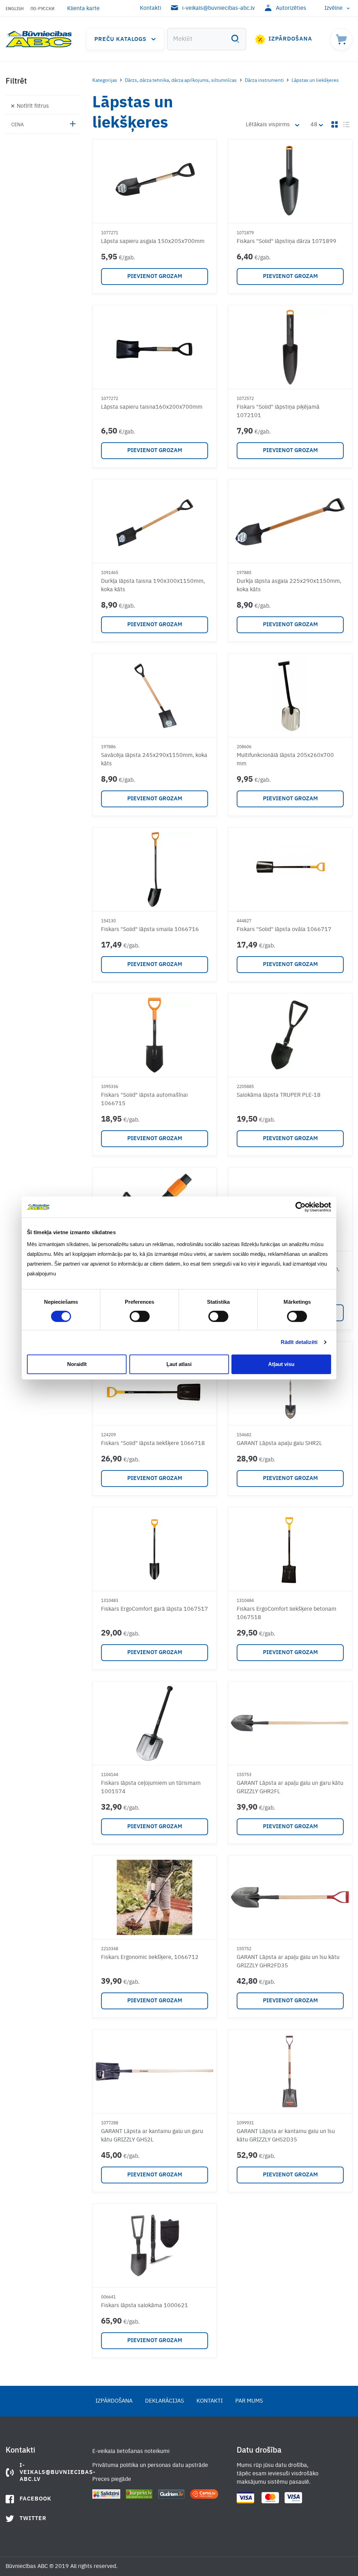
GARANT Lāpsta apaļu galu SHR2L (279, 1444)
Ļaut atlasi (179, 1364)
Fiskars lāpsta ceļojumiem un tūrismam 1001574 (151, 1788)
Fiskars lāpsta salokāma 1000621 (145, 2306)
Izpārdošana (290, 39)
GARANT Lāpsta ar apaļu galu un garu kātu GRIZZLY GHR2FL (290, 1788)
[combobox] (207, 39)
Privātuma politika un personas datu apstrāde (150, 2466)
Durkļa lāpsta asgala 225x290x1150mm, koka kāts (289, 586)
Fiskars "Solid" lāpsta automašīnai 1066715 (144, 1100)
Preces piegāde (112, 2480)
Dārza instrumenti (264, 80)
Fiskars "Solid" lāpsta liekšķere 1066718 (153, 1444)
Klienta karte (83, 9)
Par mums (249, 2401)
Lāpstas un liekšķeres (315, 80)
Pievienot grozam (155, 277)
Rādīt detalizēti (299, 1342)
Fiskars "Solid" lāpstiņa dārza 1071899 (287, 242)
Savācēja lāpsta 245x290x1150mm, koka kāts (154, 760)
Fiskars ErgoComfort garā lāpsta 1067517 (155, 1609)
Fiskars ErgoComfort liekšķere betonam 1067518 (287, 1613)
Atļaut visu (281, 1364)
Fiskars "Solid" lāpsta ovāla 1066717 (284, 930)
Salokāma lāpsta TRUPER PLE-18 (279, 1095)
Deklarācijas (164, 2401)
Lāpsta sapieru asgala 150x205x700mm (153, 242)
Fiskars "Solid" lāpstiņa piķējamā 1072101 (278, 412)
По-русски (42, 9)
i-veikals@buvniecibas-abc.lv (219, 8)
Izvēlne (334, 8)
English (15, 9)
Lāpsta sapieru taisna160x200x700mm (152, 407)
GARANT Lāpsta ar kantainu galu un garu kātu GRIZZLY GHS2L (152, 2136)
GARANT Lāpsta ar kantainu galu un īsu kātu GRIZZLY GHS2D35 (286, 2136)
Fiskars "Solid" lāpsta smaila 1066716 (150, 930)
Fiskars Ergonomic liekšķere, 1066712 (150, 1958)
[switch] (140, 1316)
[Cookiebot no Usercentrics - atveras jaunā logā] (300, 1207)
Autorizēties (291, 8)
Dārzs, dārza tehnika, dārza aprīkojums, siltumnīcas (181, 80)
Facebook (35, 2499)
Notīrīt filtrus (33, 106)
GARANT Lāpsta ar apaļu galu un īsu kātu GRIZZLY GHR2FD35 (288, 1962)
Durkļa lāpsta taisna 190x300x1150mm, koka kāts (153, 586)
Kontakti (151, 8)
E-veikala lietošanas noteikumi (131, 2452)
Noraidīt (77, 1364)
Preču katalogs (120, 40)
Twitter (33, 2519)
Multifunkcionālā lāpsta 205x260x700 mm (285, 760)
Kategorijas (105, 80)
